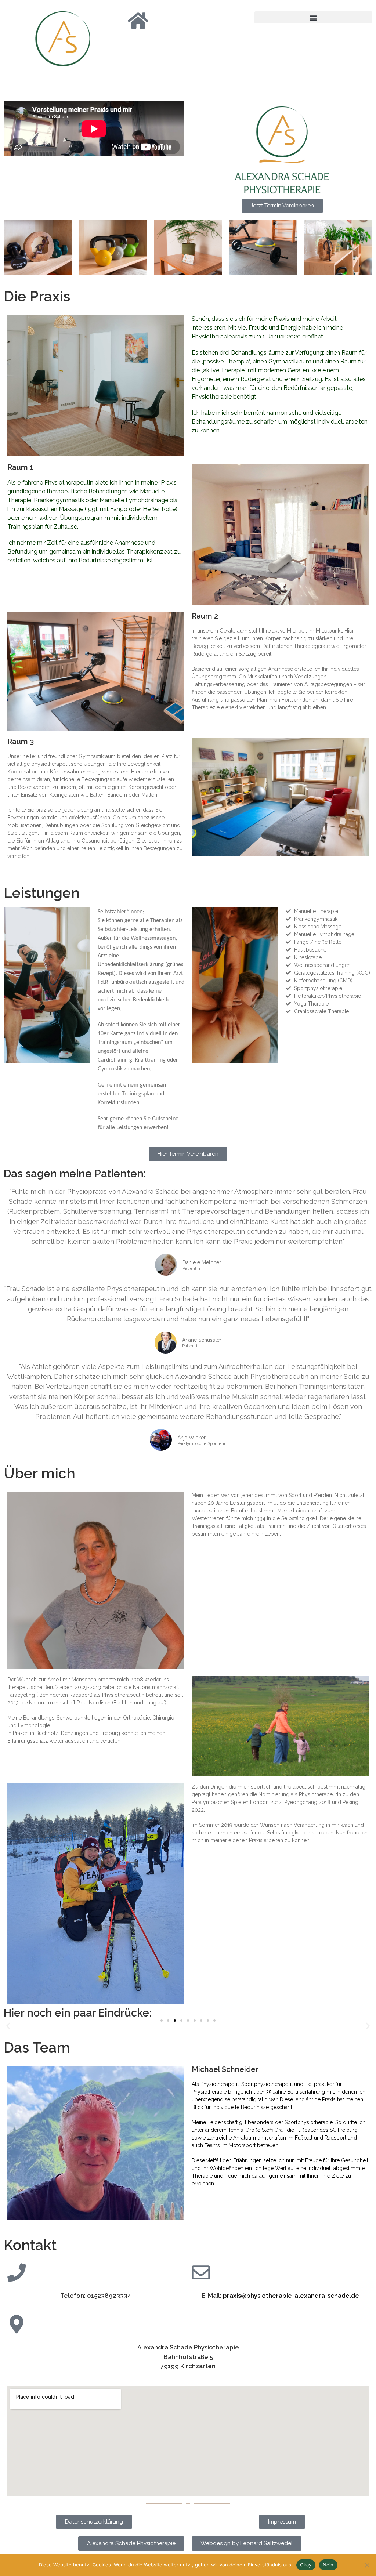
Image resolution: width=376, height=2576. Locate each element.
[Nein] (367, 2565)
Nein (328, 2565)
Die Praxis (37, 296)
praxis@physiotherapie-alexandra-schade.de (291, 2296)
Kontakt (30, 2245)
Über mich (39, 1473)
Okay (306, 2565)
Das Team (37, 2047)
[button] (313, 17)
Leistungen (42, 893)
